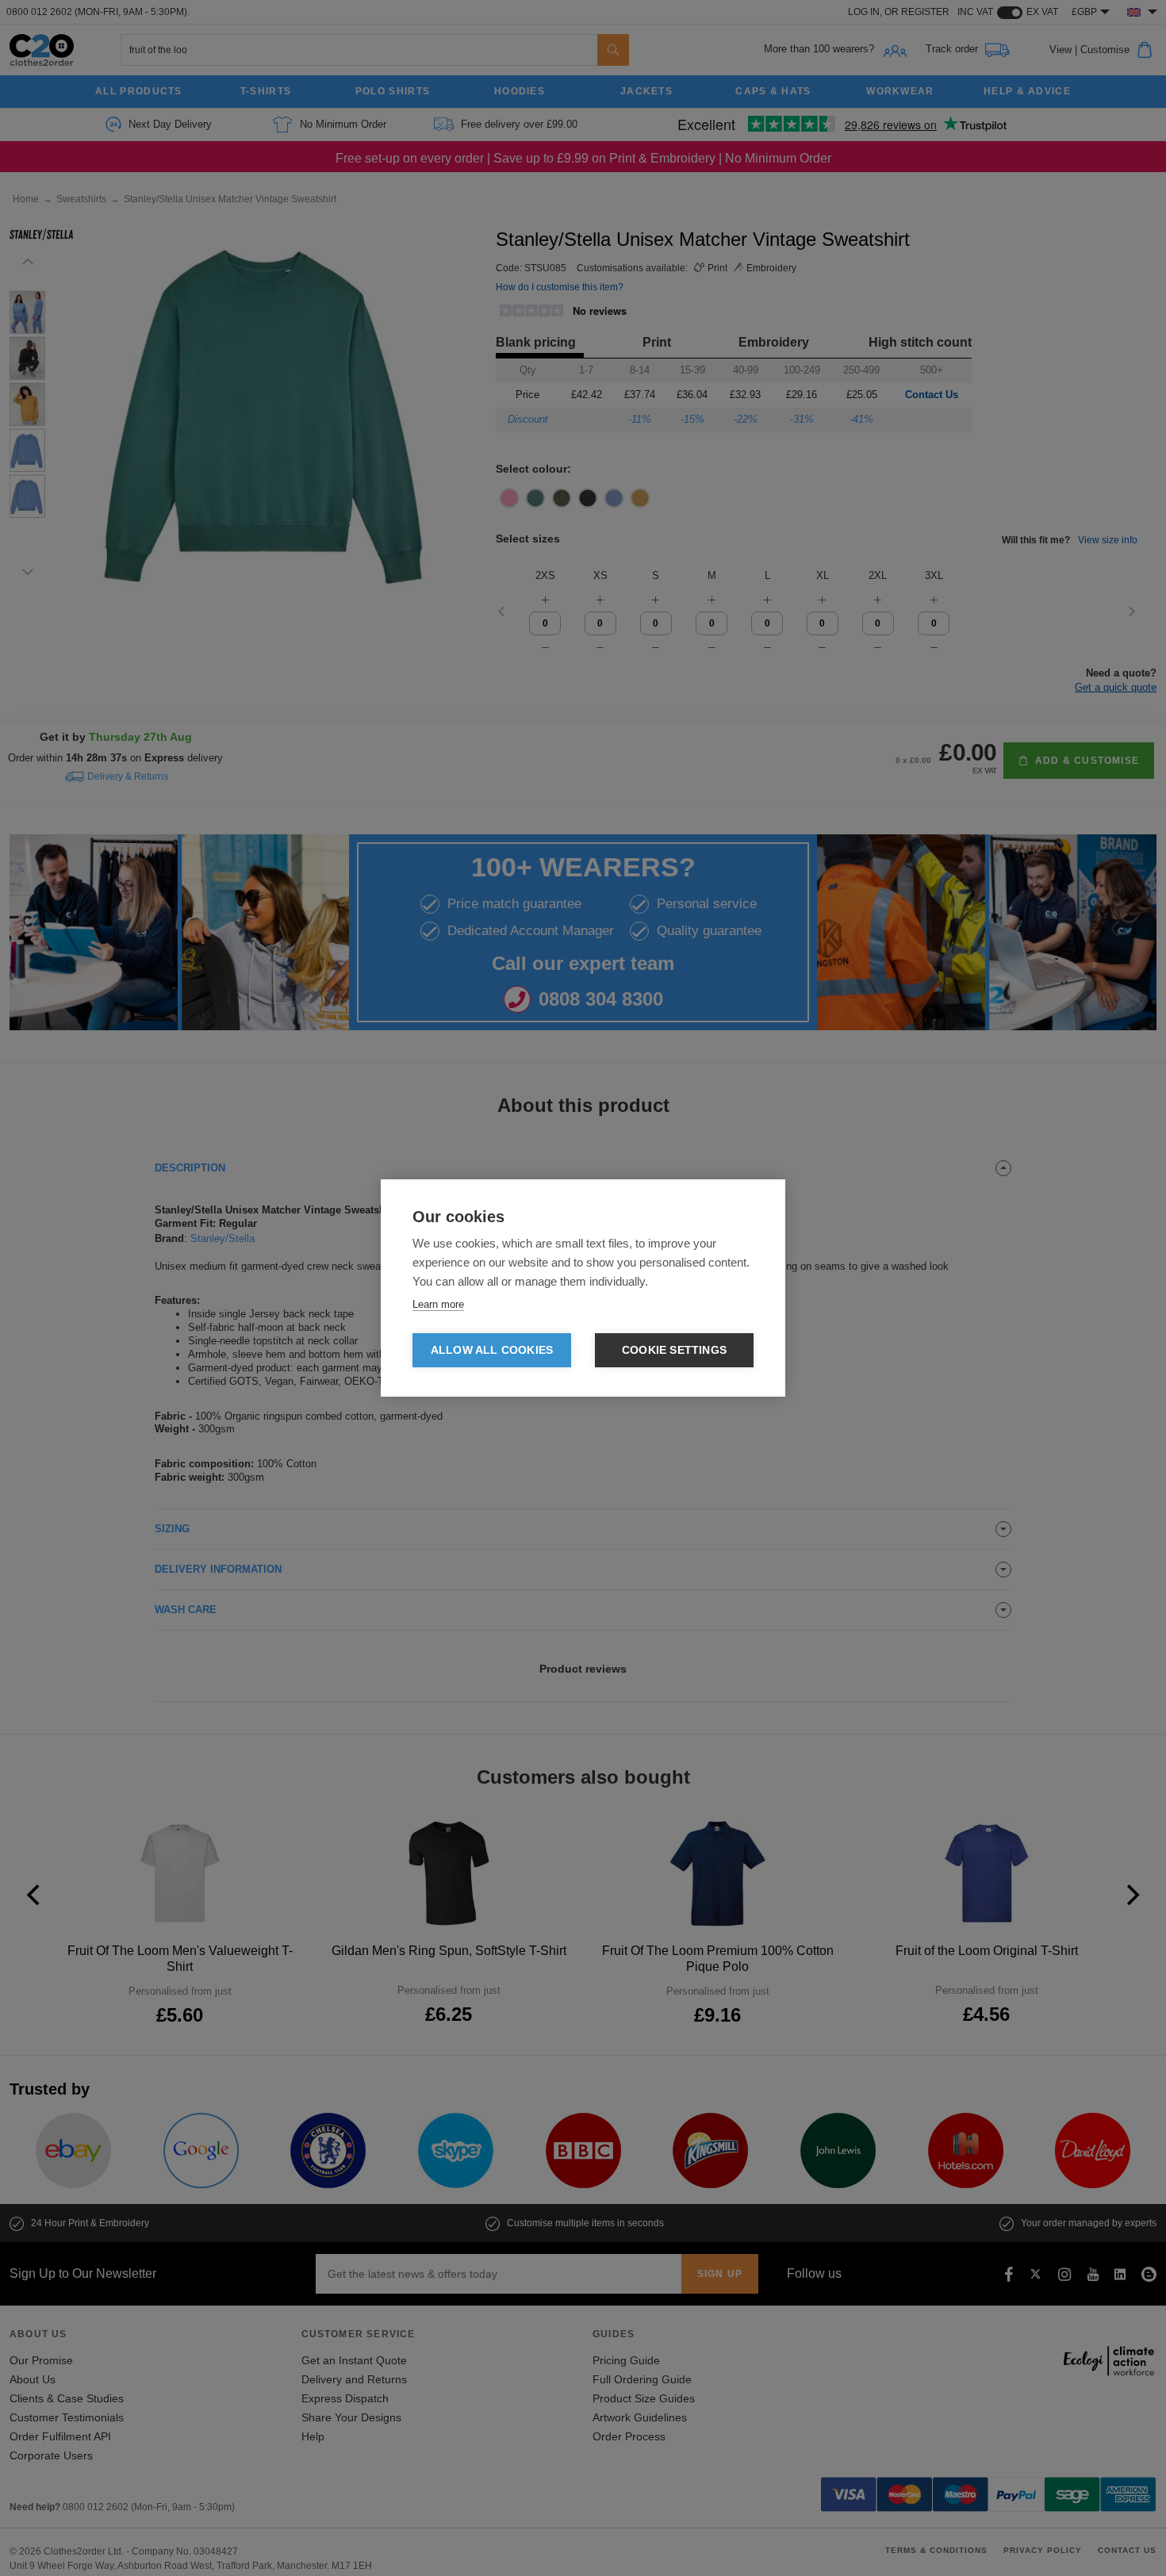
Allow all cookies (492, 1350)
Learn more (438, 1304)
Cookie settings (674, 1350)
